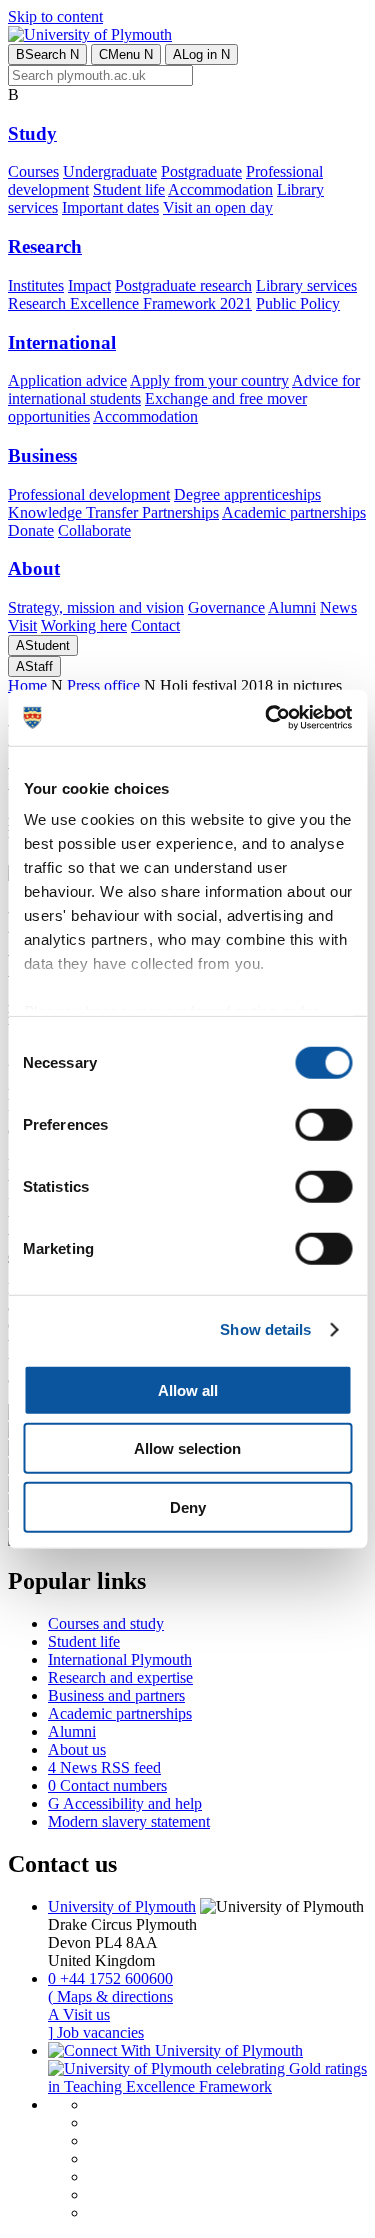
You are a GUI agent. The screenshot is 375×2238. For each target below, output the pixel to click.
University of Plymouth (122, 1906)
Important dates (110, 207)
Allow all (188, 1389)
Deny (188, 1506)
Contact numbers (107, 1785)
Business (42, 455)
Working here (84, 625)
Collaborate (94, 530)
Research (45, 246)
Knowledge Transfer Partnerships (113, 512)
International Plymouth (120, 1659)
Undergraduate (110, 171)
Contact (155, 625)
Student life (129, 189)
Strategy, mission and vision (96, 607)
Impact (89, 285)
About (34, 568)
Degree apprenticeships (247, 494)
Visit (22, 625)
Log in (201, 54)
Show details (265, 1329)
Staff (34, 666)
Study (32, 133)
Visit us (79, 2014)
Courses (33, 171)
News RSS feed (104, 1767)
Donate (31, 530)
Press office (103, 685)
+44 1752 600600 (110, 1978)
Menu (126, 54)
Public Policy (298, 303)
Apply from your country (209, 380)
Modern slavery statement (129, 1821)
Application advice (67, 380)
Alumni (292, 607)
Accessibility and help (125, 1803)
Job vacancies (96, 2032)
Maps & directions (110, 1996)
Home (27, 685)
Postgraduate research (183, 285)
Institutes (36, 285)
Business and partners (116, 1695)
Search (47, 54)
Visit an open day (218, 207)
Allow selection (187, 1448)
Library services (306, 285)
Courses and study (106, 1623)
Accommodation (220, 189)
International (62, 342)
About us (77, 1749)
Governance (226, 607)
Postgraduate (201, 171)
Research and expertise (120, 1677)
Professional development (89, 494)
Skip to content (55, 16)
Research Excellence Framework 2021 (130, 303)
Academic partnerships (294, 512)
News (338, 607)
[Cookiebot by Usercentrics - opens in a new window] (267, 718)
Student (43, 645)
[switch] (323, 1124)
